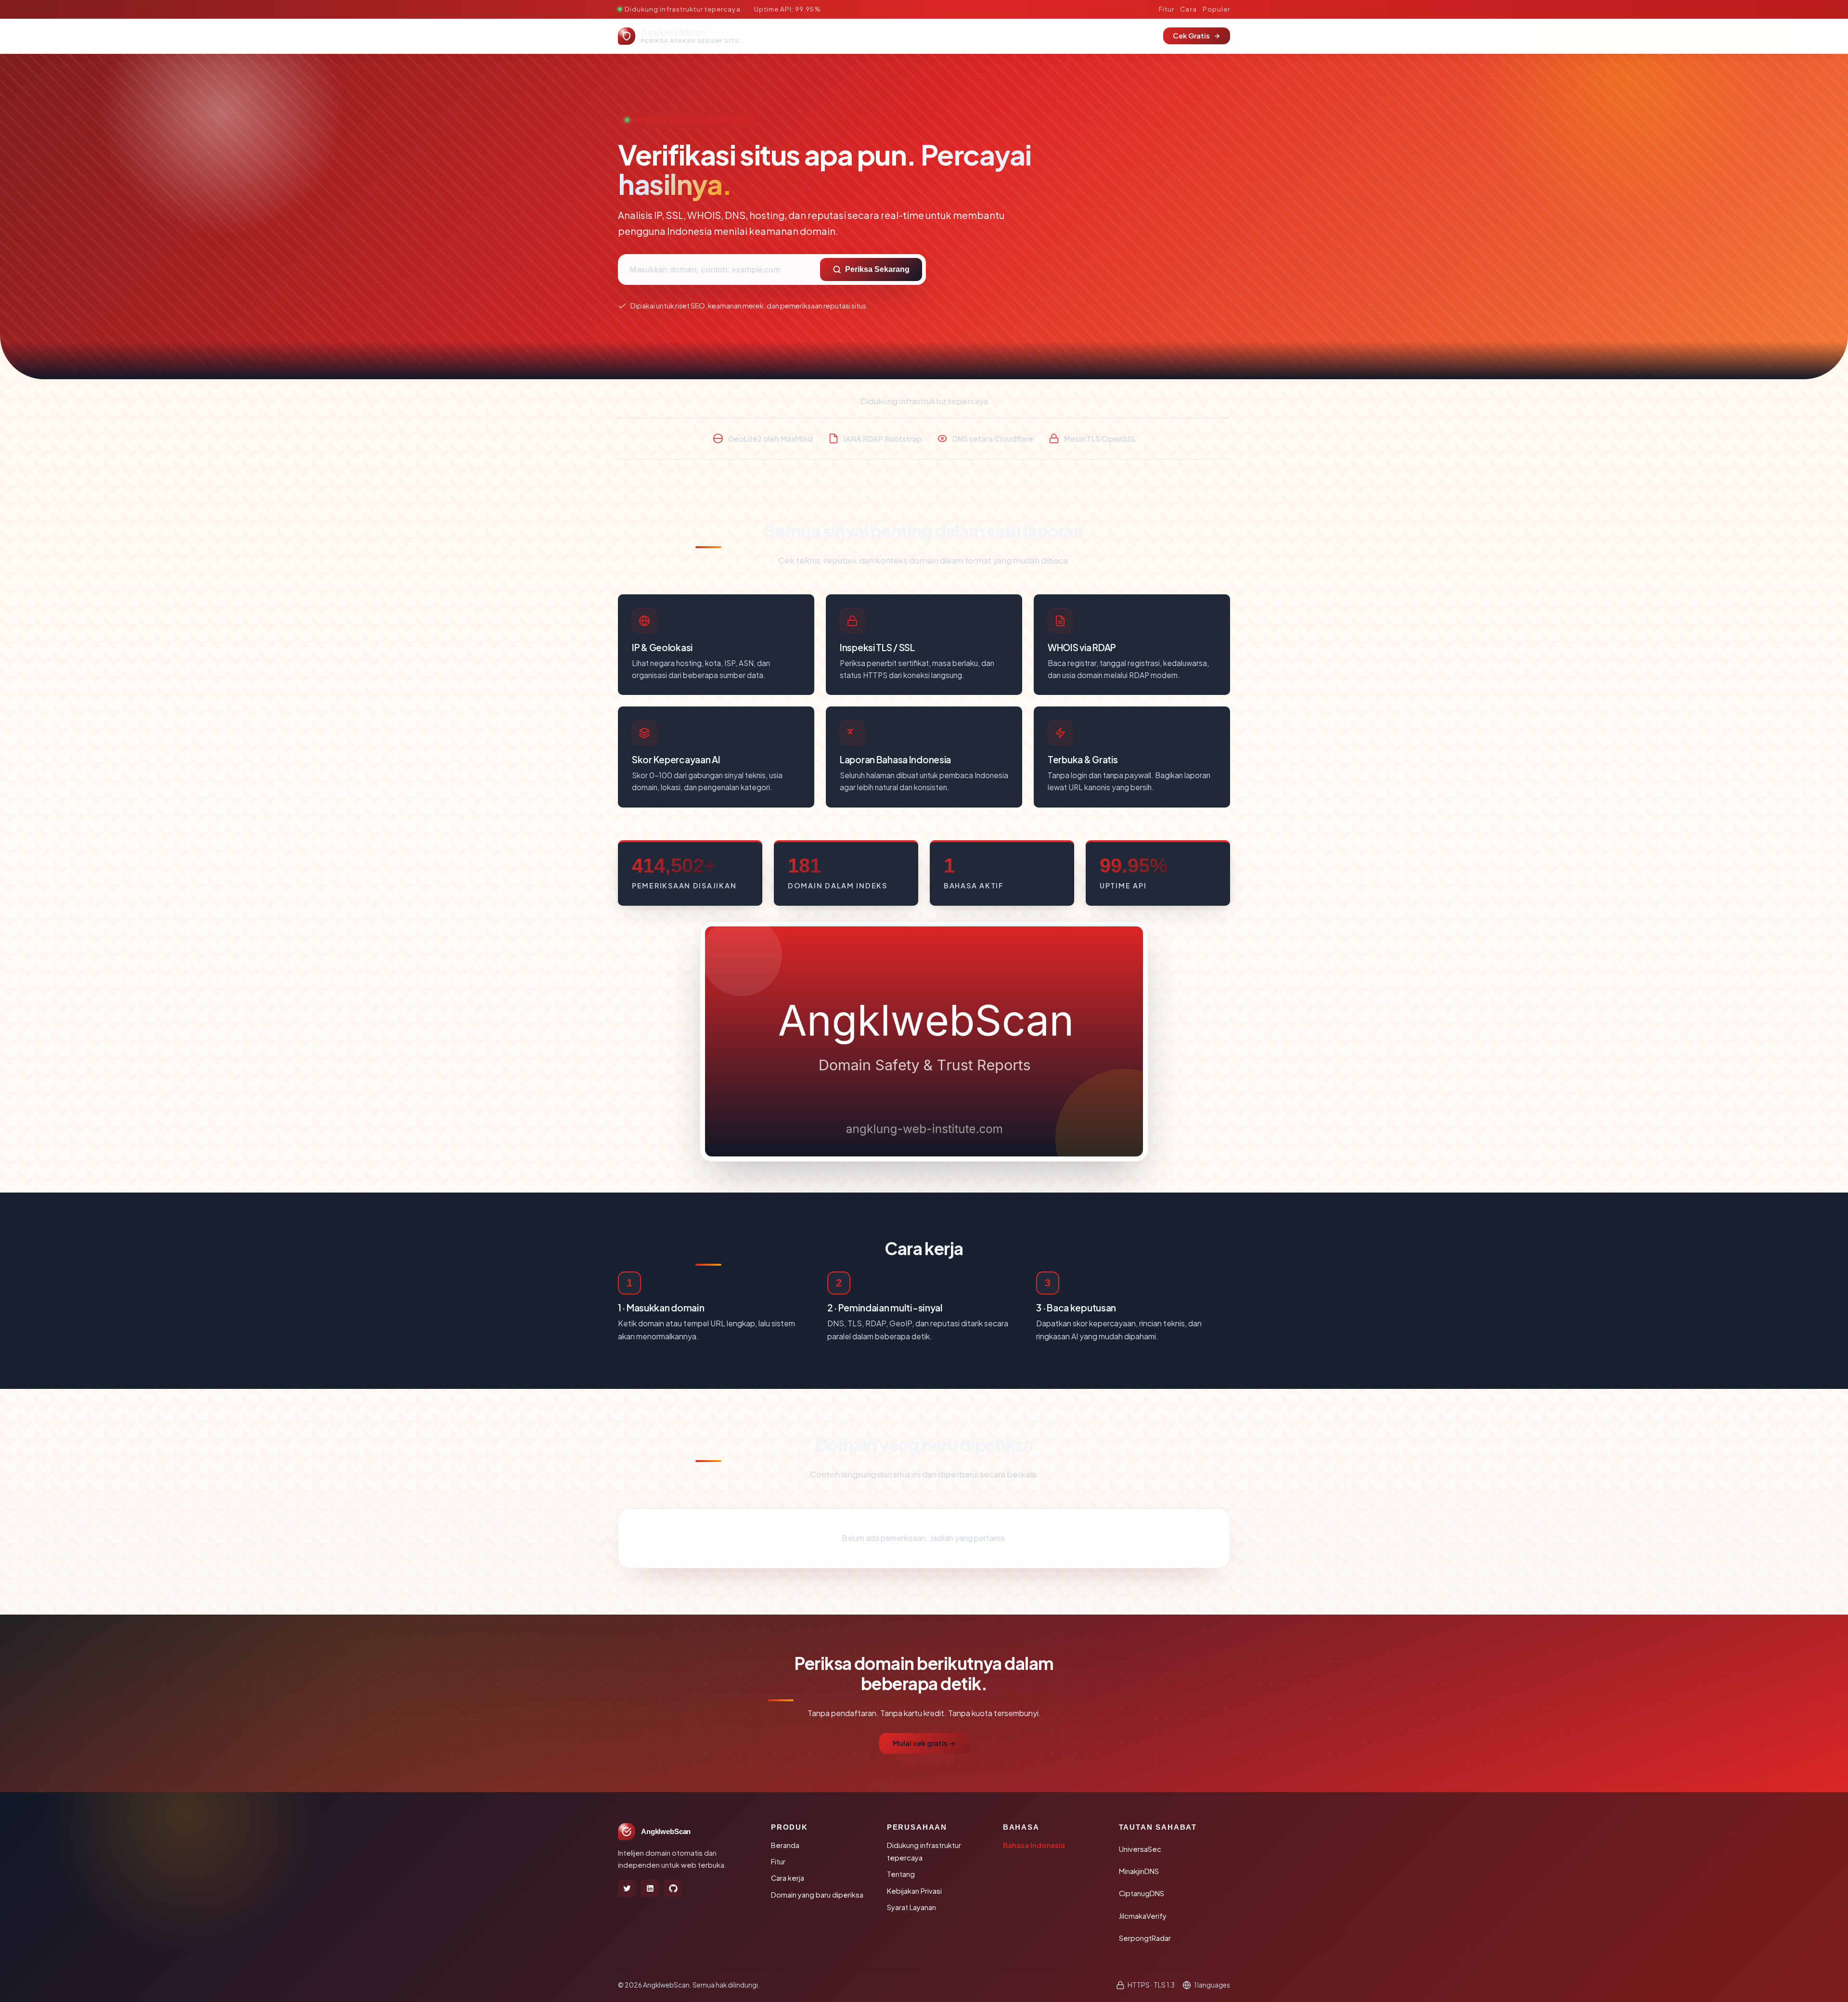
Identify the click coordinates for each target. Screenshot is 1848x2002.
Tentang (901, 1874)
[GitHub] (673, 1888)
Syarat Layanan (911, 1907)
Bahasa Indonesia (1034, 1845)
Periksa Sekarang (877, 269)
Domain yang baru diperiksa (817, 1895)
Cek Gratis (1191, 36)
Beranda (785, 1845)
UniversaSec (1140, 1849)
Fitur (1167, 9)
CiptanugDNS (1142, 1893)
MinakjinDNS (1139, 1871)
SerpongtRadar (1145, 1938)
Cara (1188, 9)
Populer (1216, 9)
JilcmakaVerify (1143, 1916)
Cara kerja (788, 1878)
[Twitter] (627, 1888)
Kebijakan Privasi (914, 1891)
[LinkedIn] (650, 1888)
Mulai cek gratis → (924, 1743)
